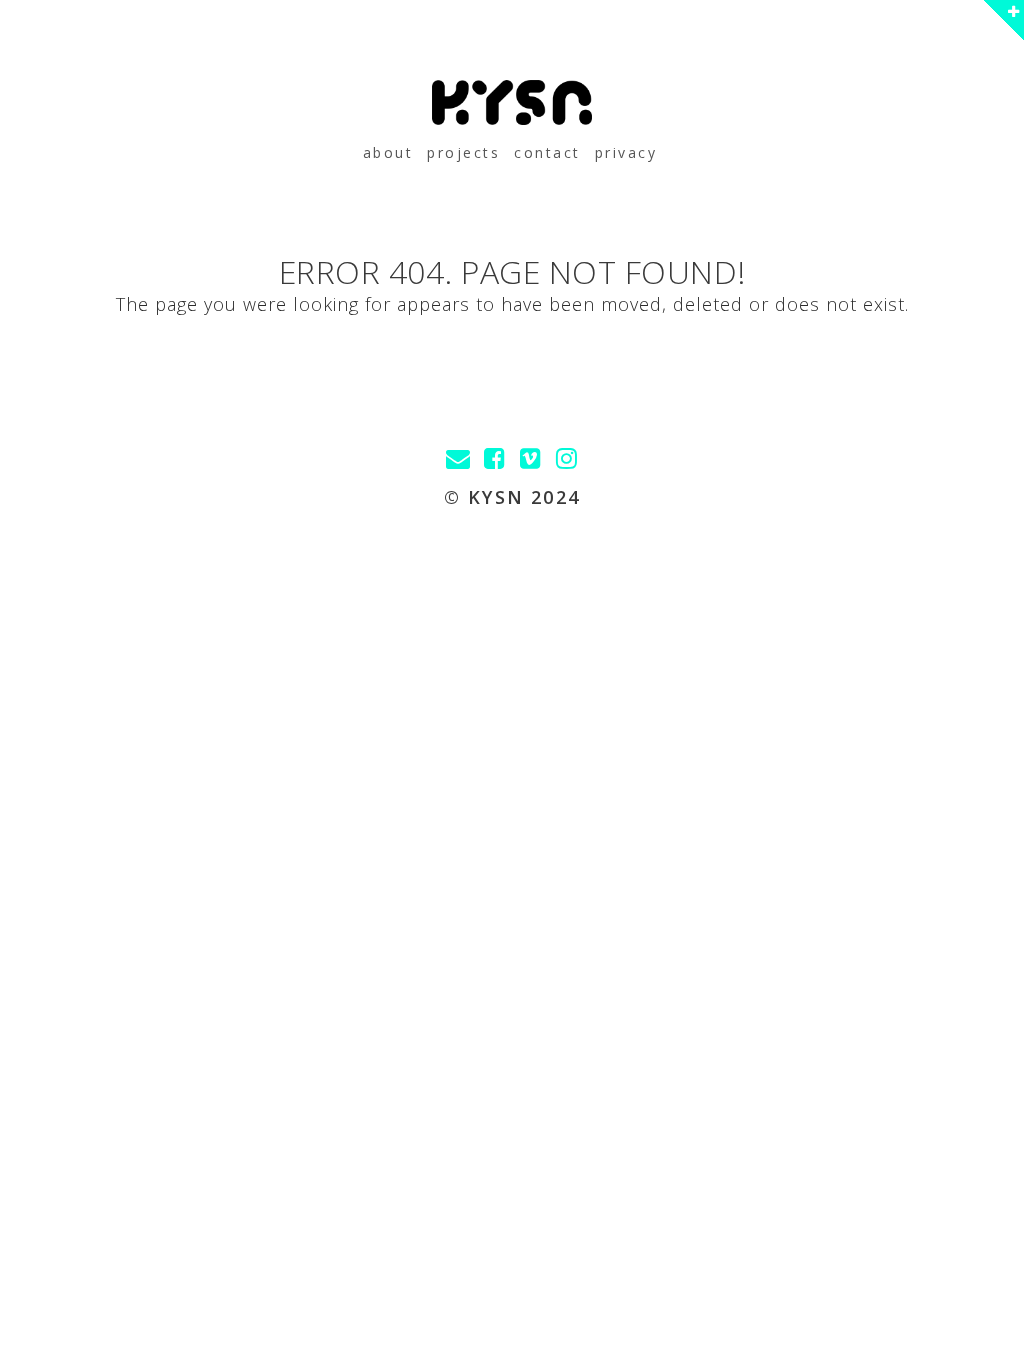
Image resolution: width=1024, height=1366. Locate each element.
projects (463, 152)
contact (547, 152)
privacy (626, 152)
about (388, 152)
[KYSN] (512, 102)
